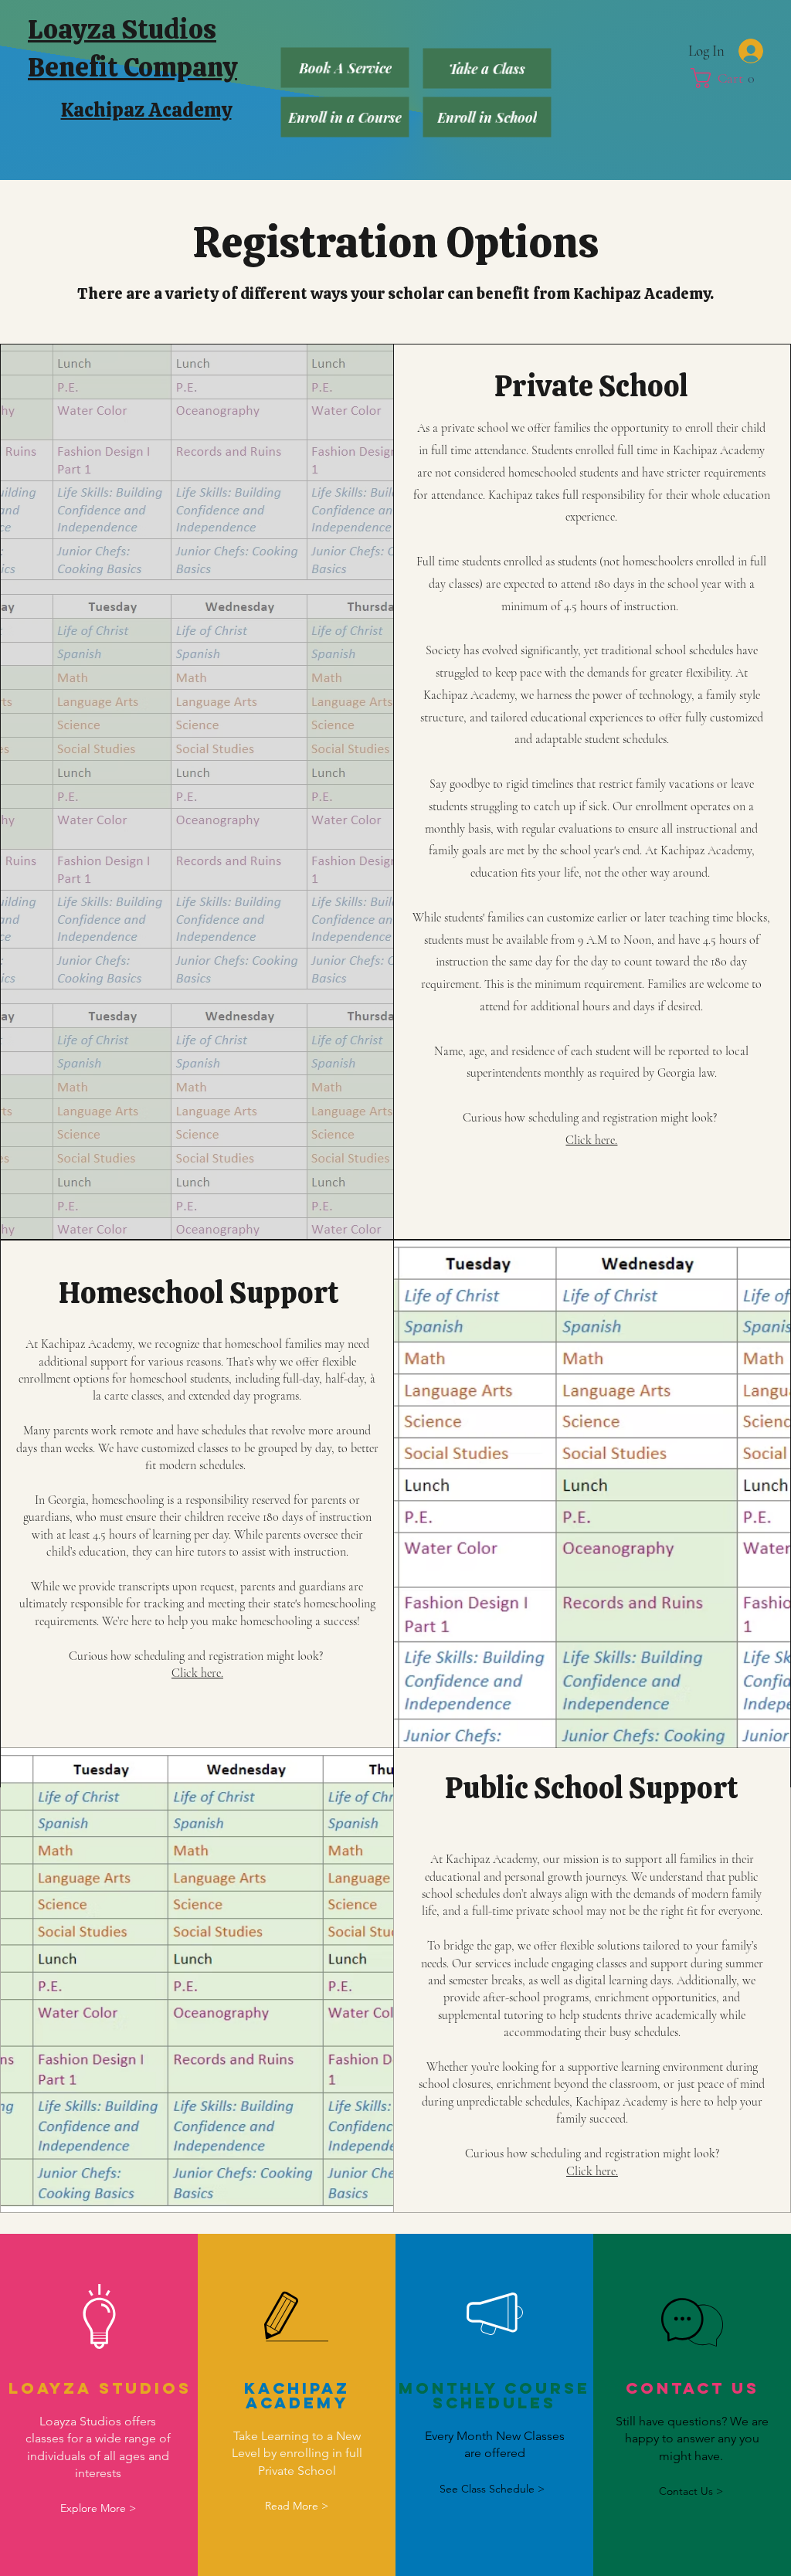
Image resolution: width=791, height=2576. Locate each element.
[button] (732, 78)
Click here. (591, 1140)
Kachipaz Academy (146, 110)
